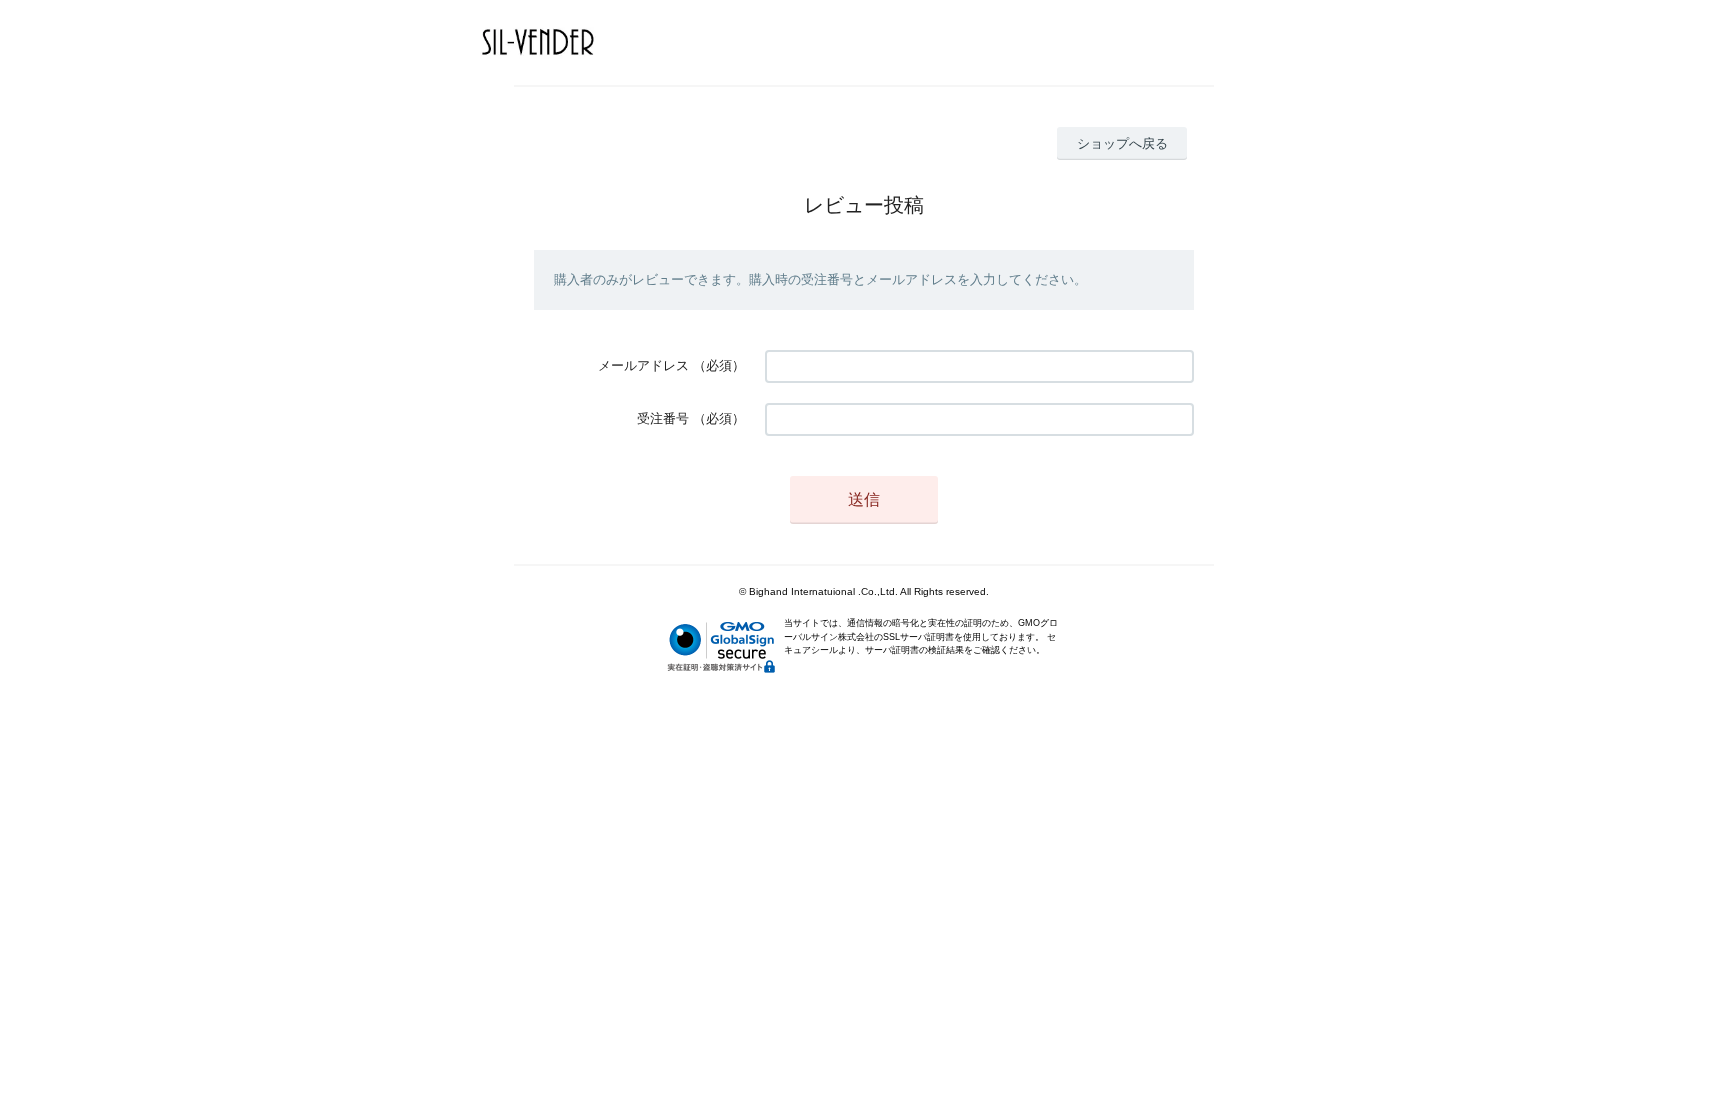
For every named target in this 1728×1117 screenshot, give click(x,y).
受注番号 (663, 418)
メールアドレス (643, 365)
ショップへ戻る (1122, 143)
